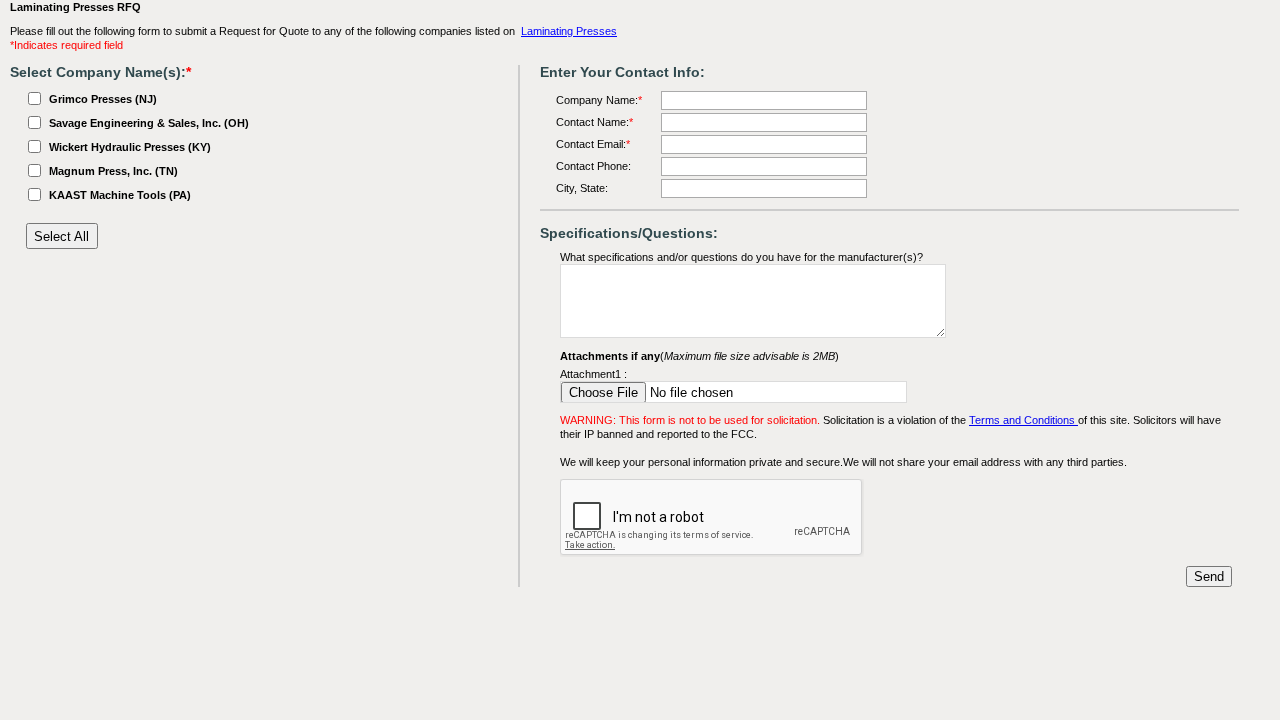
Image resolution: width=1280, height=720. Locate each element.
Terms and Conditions (1023, 420)
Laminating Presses (569, 31)
